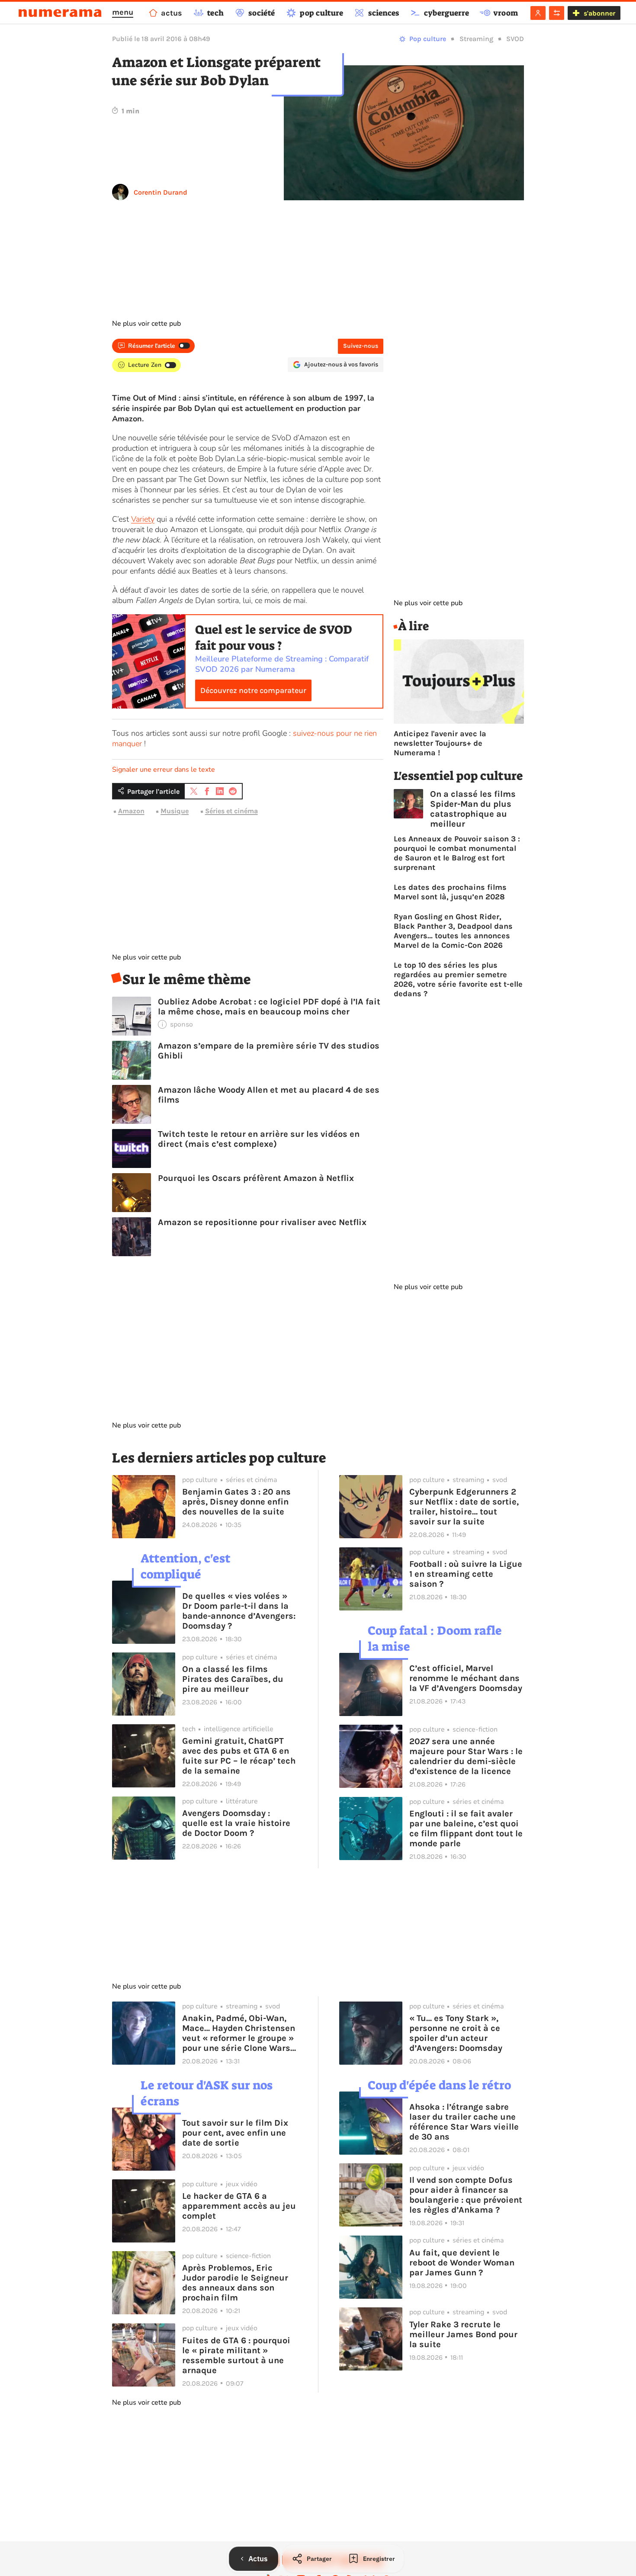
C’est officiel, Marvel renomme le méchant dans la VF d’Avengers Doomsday (466, 1678)
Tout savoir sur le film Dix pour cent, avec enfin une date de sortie (235, 2133)
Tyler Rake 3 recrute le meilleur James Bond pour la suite (463, 2334)
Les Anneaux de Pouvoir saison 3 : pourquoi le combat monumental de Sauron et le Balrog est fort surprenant (457, 853)
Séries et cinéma (231, 811)
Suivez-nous (361, 346)
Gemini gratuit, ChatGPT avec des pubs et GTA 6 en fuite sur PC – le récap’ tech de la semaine (239, 1756)
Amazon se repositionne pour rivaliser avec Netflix (262, 1222)
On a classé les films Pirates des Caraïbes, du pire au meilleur (233, 1679)
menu (123, 12)
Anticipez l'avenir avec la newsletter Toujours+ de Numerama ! (440, 743)
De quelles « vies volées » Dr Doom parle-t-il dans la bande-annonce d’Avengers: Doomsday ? (239, 1611)
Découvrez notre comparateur (253, 690)
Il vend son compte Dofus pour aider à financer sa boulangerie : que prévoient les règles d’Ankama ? (466, 2195)
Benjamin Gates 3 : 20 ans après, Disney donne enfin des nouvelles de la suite (236, 1502)
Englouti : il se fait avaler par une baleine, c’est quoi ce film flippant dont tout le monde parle (466, 1829)
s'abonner (599, 13)
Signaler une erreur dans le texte (164, 770)
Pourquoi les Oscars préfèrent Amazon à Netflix (256, 1178)
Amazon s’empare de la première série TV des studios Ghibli (269, 1051)
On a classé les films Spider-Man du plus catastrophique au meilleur (473, 809)
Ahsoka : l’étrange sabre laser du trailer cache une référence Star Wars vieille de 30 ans (464, 2122)
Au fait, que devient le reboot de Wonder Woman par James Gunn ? (462, 2263)
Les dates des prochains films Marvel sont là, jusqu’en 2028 (450, 892)
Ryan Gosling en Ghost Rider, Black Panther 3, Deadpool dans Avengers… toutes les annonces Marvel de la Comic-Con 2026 (453, 931)
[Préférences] (557, 13)
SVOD (515, 39)
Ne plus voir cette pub (146, 324)
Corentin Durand (161, 192)
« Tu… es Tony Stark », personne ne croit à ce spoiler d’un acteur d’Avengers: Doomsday (456, 2033)
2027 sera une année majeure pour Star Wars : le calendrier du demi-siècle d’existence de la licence (466, 1756)
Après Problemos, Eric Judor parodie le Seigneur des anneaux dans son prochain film (235, 2283)
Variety (143, 519)
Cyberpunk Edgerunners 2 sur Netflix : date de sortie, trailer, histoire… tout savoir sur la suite (464, 1507)
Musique (175, 811)
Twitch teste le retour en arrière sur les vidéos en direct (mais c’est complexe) (259, 1139)
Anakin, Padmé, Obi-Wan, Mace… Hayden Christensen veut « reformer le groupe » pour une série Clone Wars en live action (239, 2033)
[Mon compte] (538, 13)
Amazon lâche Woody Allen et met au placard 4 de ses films (269, 1095)
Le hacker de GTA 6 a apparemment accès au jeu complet (239, 2206)
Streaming (476, 39)
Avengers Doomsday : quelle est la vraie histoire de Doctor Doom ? (236, 1823)
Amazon (131, 811)
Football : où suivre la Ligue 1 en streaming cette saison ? (466, 1574)
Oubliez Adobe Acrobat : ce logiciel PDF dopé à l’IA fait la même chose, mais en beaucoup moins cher (269, 1007)
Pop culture (428, 39)
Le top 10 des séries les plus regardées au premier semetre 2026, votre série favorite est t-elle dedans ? (458, 979)
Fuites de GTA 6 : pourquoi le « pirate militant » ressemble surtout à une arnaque (236, 2355)
